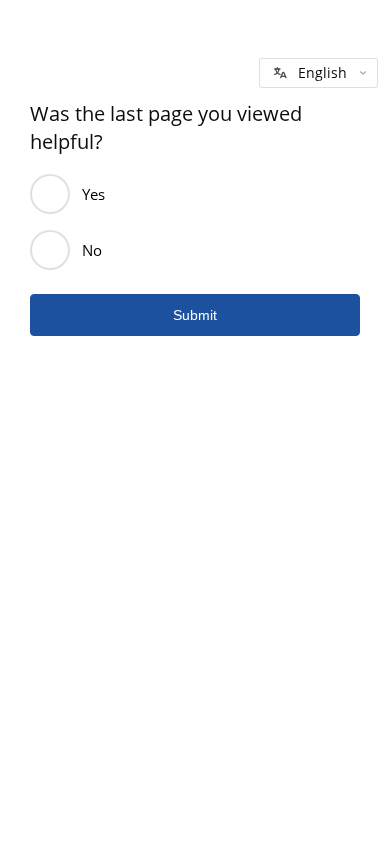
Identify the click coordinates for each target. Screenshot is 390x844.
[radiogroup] (195, 222)
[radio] (50, 194)
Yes (93, 194)
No (92, 250)
